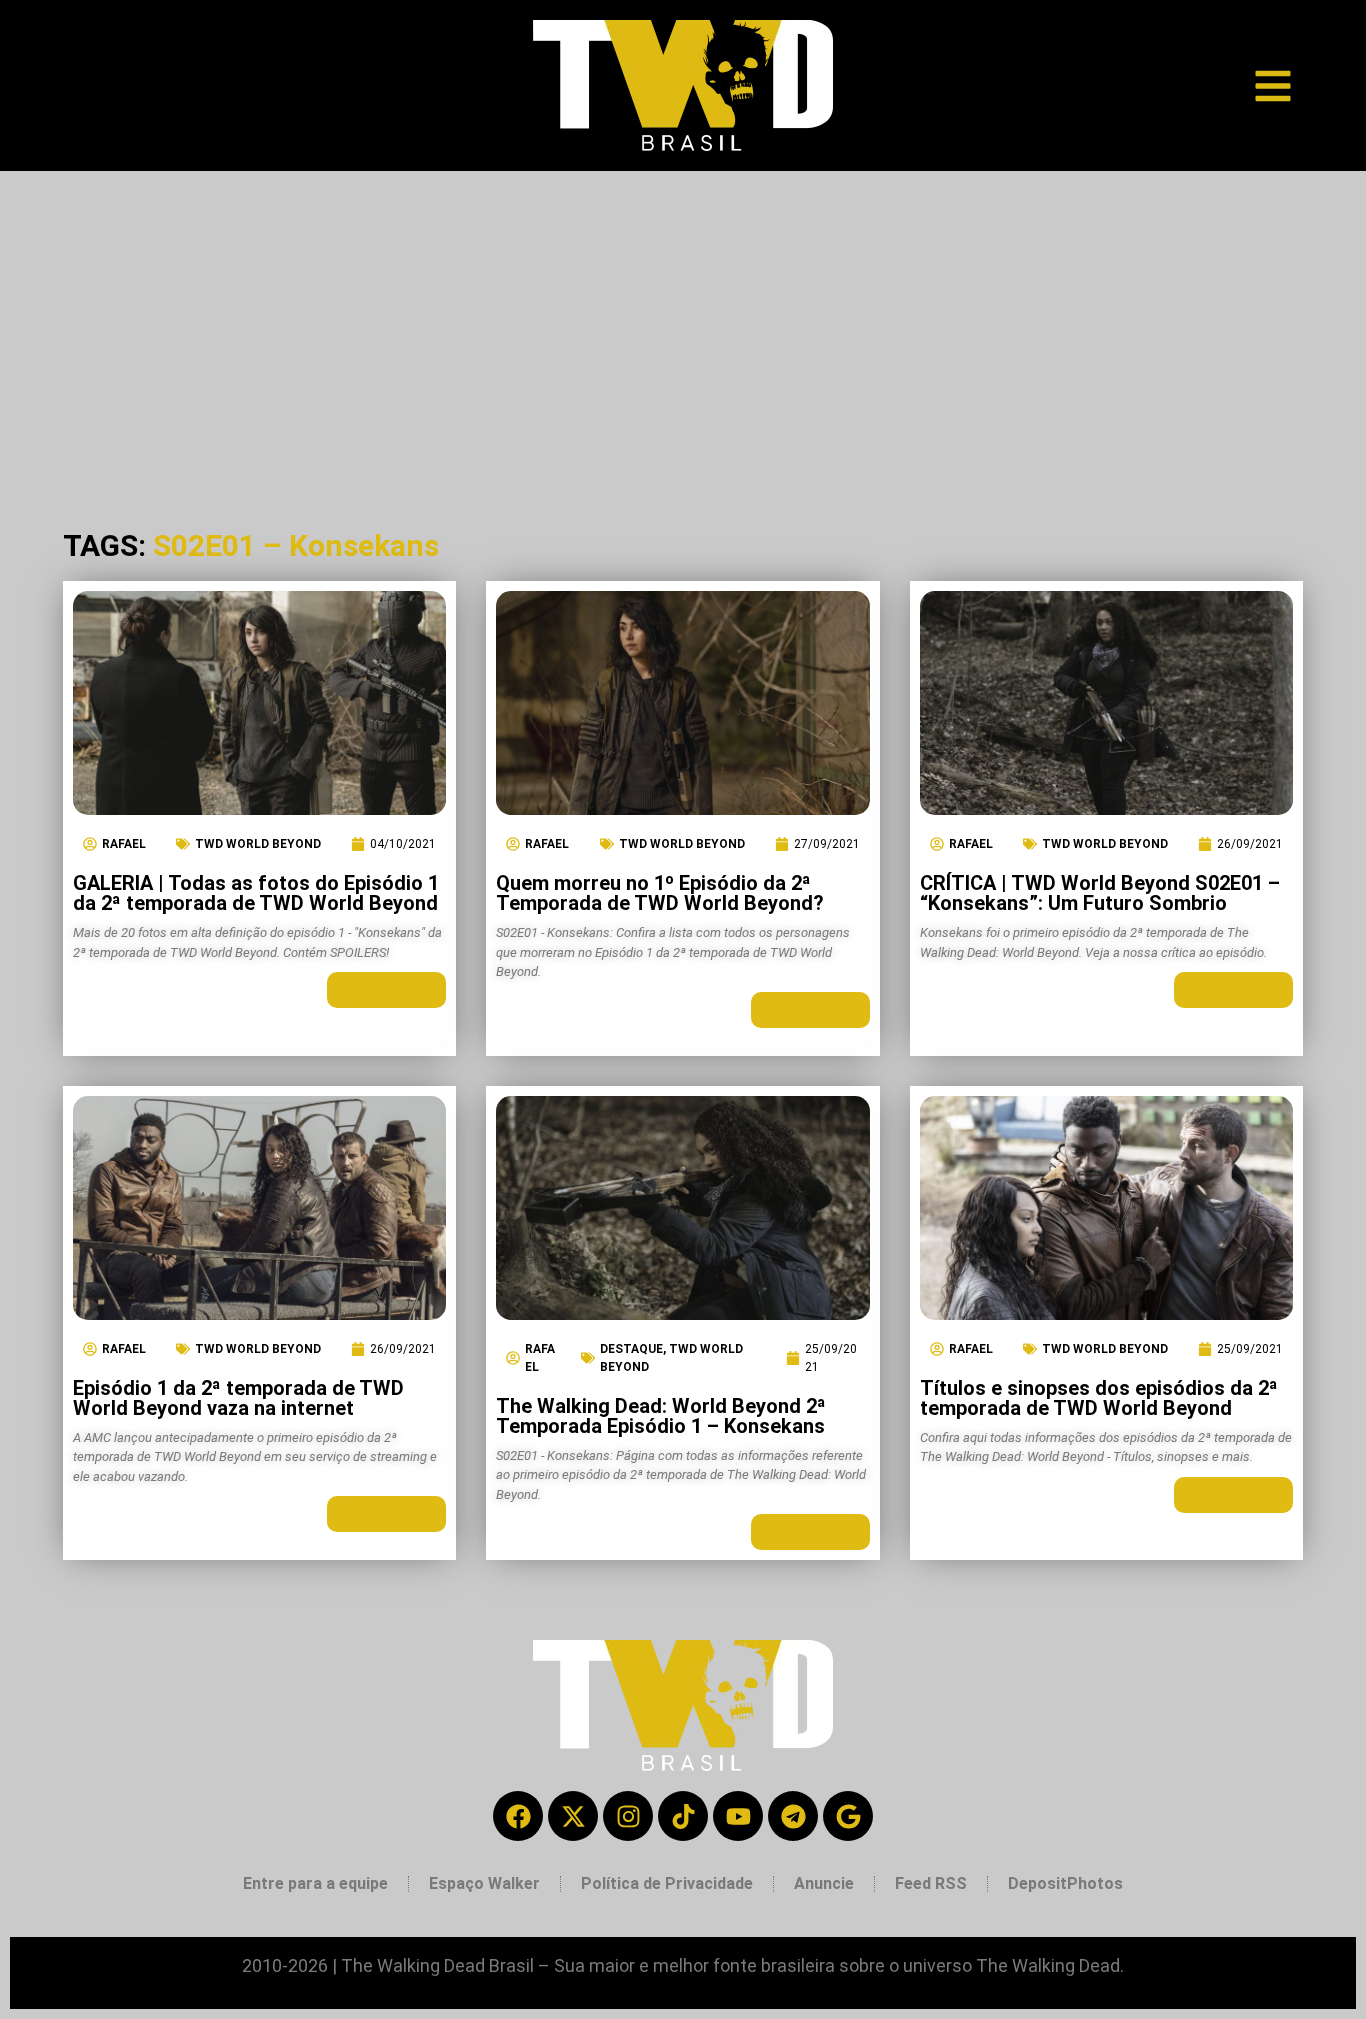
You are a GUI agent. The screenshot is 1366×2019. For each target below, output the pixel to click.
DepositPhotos (1065, 1883)
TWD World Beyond (258, 844)
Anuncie (824, 1883)
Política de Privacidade (667, 1883)
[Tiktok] (683, 1816)
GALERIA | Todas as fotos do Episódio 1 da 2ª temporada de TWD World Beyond (256, 893)
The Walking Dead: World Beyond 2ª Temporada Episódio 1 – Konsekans (661, 1416)
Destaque (631, 1349)
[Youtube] (738, 1816)
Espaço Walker (484, 1883)
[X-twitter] (573, 1816)
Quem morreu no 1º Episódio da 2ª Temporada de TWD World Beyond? (660, 893)
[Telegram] (793, 1816)
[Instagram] (628, 1816)
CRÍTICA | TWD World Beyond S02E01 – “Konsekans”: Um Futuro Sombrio (1100, 893)
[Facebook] (518, 1816)
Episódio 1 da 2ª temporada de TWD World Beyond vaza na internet (238, 1398)
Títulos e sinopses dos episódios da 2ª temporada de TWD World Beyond (1099, 1398)
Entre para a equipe (315, 1883)
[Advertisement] (683, 321)
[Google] (848, 1816)
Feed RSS (931, 1883)
